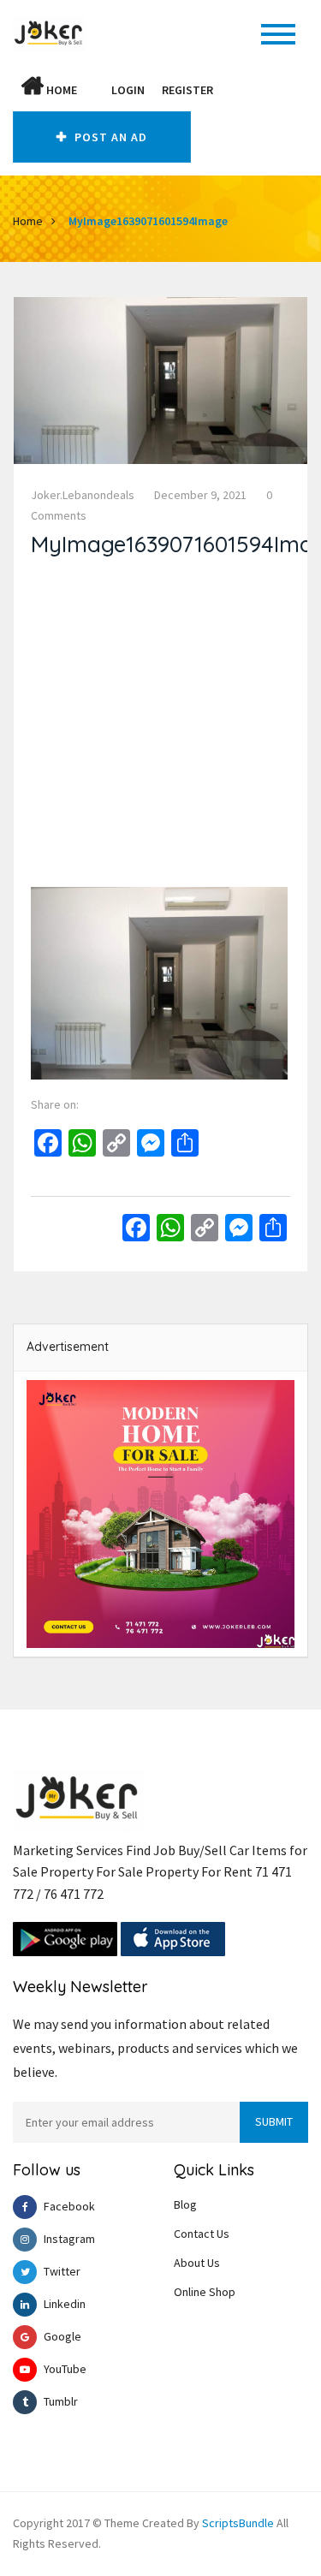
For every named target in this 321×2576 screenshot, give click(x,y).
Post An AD (109, 137)
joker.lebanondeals (83, 495)
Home (60, 90)
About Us (197, 2263)
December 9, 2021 (200, 495)
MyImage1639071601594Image (148, 221)
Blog (185, 2204)
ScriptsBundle (238, 2523)
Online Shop (205, 2292)
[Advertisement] (160, 726)
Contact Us (202, 2234)
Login (128, 90)
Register (187, 90)
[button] (94, 90)
